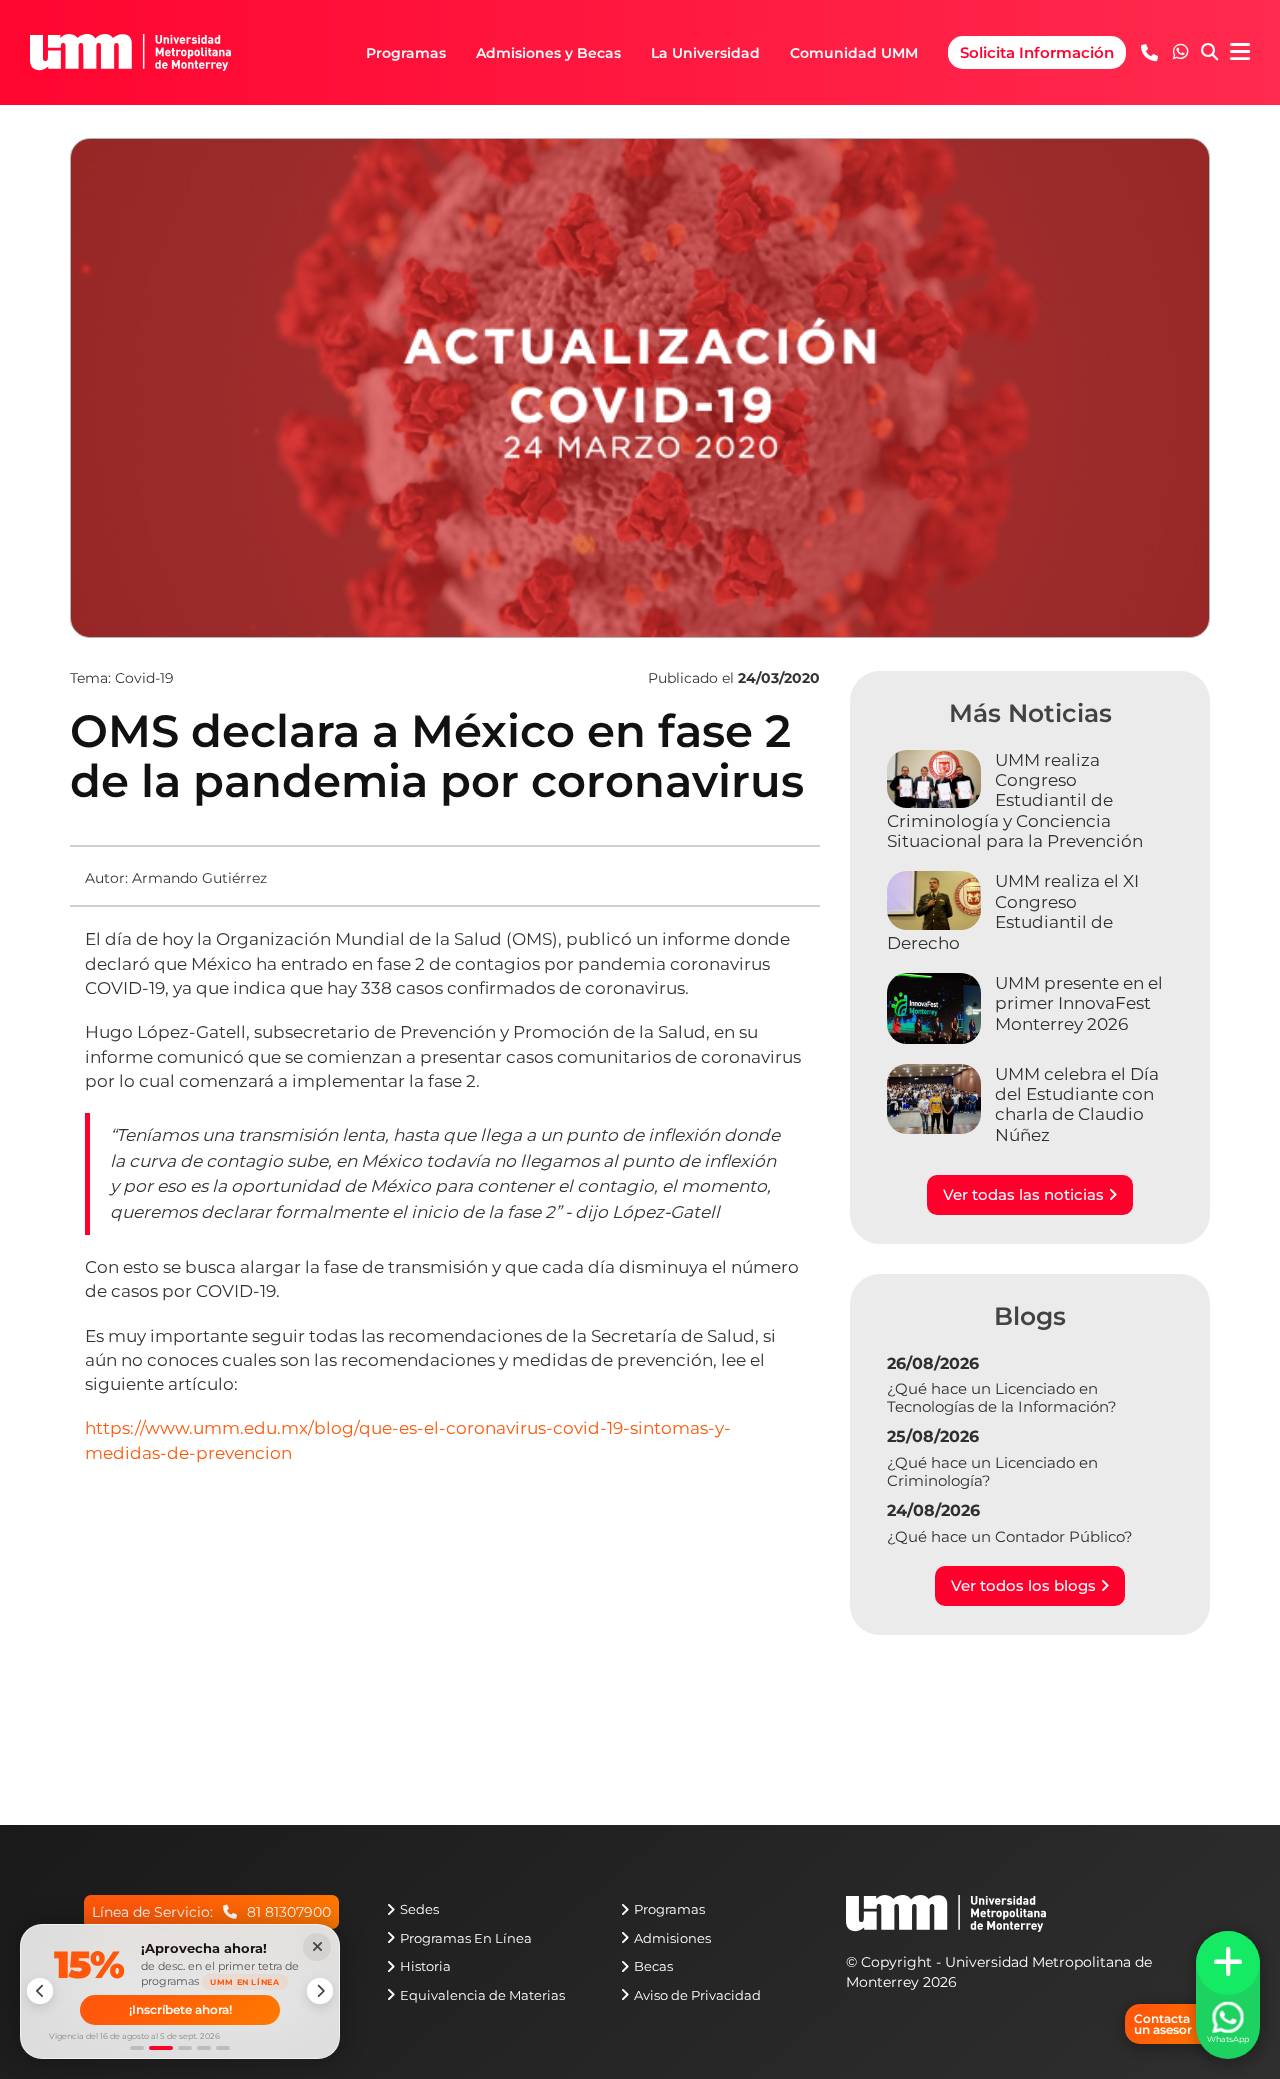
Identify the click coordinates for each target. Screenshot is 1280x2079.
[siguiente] (320, 1991)
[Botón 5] (223, 2048)
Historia (425, 1966)
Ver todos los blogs (1025, 1585)
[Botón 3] (185, 2048)
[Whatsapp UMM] (1181, 53)
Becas (653, 1966)
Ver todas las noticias (1025, 1194)
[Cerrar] (317, 1947)
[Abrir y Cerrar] (1228, 1963)
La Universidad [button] (705, 53)
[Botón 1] (137, 2048)
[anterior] (40, 1991)
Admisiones (672, 1938)
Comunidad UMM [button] (854, 53)
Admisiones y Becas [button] (548, 53)
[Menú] (1240, 52)
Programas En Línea (466, 1938)
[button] (1181, 52)
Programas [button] (406, 53)
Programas (669, 1909)
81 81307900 (289, 1912)
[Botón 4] (204, 2048)
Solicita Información (1037, 52)
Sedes (419, 1909)
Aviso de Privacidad (697, 1995)
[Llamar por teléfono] (1149, 52)
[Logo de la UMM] (946, 1923)
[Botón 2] (161, 2048)
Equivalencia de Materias (482, 1995)
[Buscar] (1209, 53)
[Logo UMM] (130, 52)
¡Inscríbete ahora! (180, 2009)
